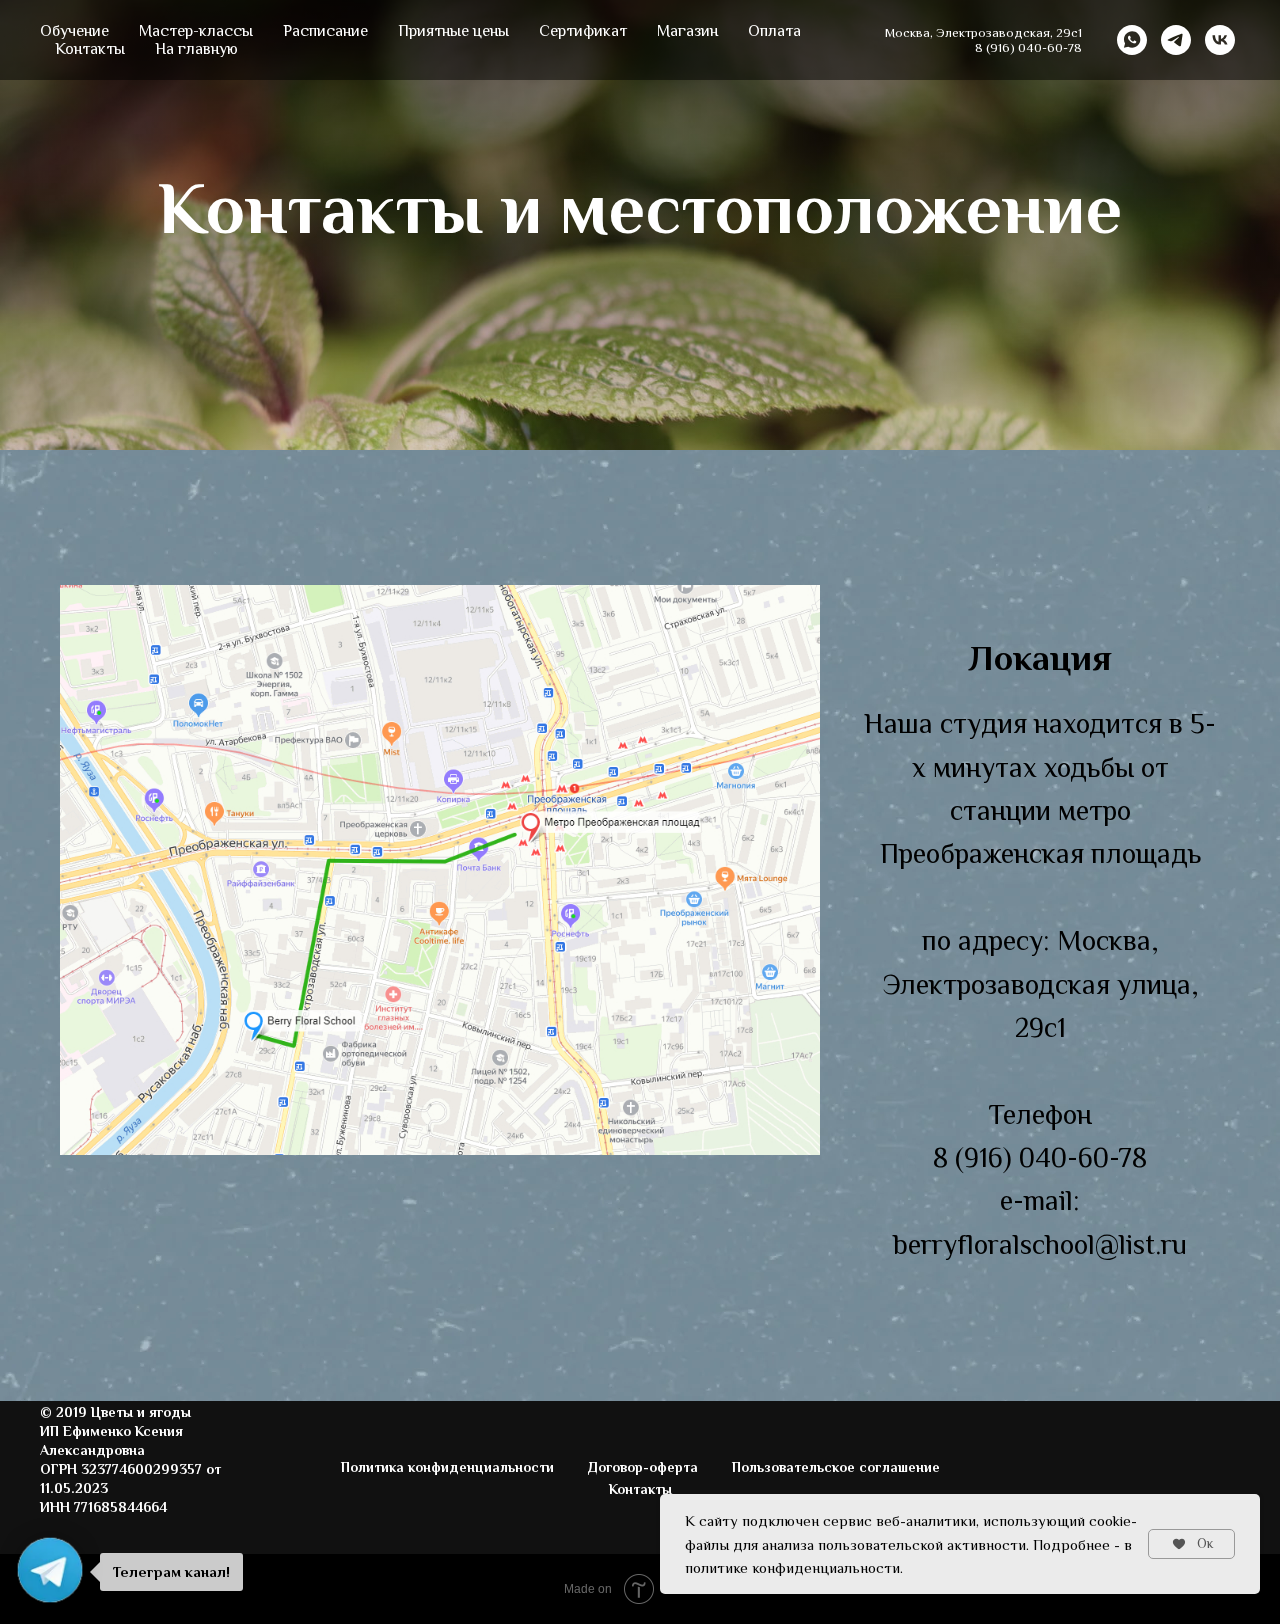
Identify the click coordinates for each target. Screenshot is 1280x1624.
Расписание (325, 31)
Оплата (774, 31)
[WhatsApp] (1132, 40)
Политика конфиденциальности (447, 1467)
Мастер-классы (196, 31)
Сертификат (583, 31)
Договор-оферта (643, 1467)
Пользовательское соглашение (836, 1467)
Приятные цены (453, 31)
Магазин (687, 31)
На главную (196, 49)
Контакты (90, 49)
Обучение (74, 31)
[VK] (1220, 40)
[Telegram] (1176, 40)
